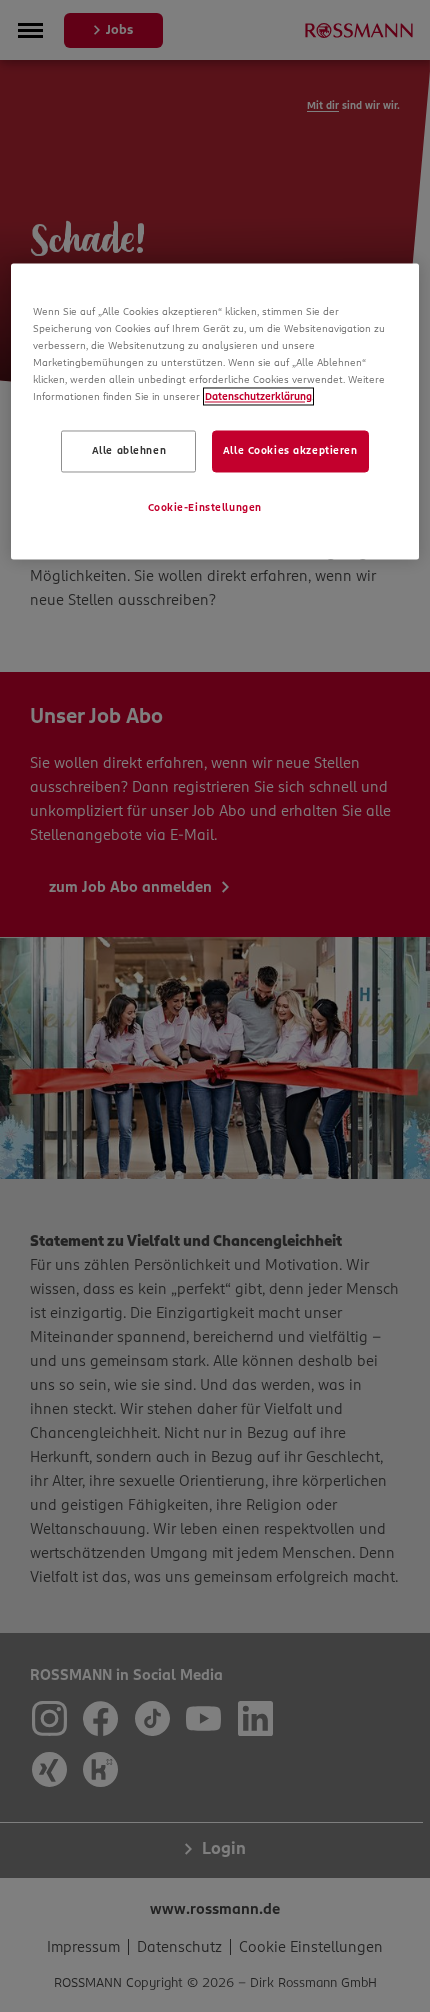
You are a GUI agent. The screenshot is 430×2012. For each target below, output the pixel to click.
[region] (215, 411)
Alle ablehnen (129, 451)
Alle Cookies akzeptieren (290, 451)
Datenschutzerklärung (258, 397)
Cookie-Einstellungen (205, 508)
